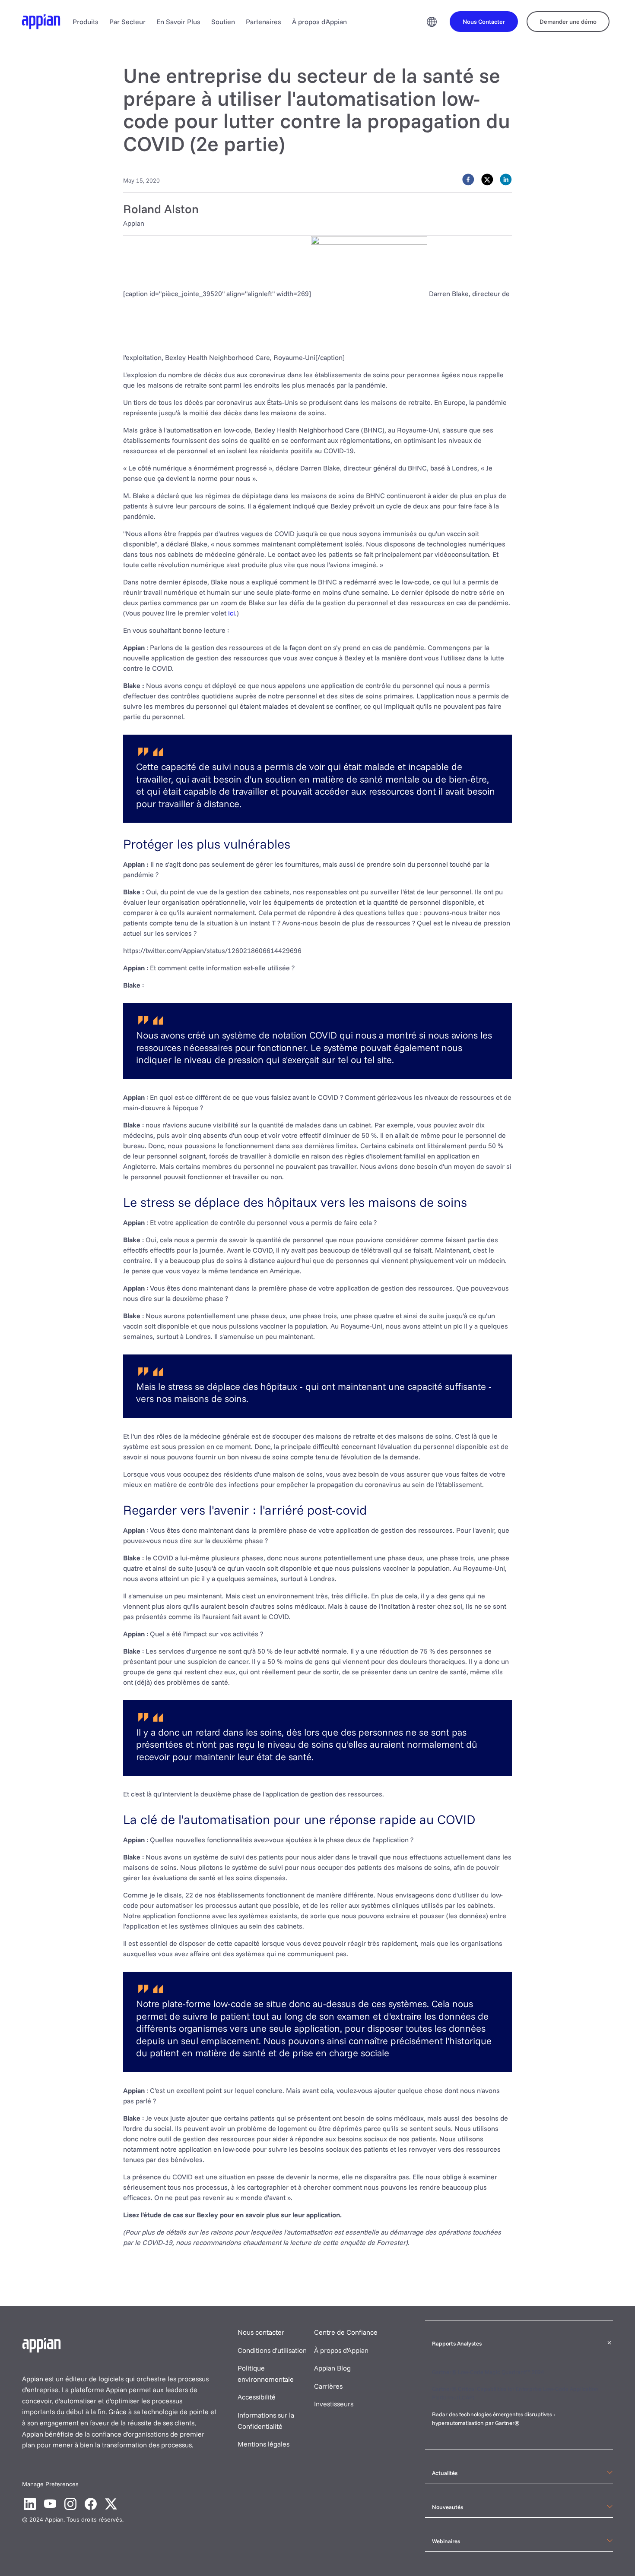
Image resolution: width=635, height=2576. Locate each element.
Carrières (328, 2386)
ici (232, 613)
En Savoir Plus (178, 22)
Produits (86, 22)
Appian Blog (332, 2368)
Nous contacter (261, 2332)
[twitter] (487, 180)
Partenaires (264, 22)
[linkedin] (506, 180)
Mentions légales (264, 2444)
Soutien (223, 22)
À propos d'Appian (319, 22)
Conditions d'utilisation (272, 2350)
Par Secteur (127, 22)
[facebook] (468, 180)
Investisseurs (334, 2404)
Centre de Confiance (346, 2332)
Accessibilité (257, 2397)
